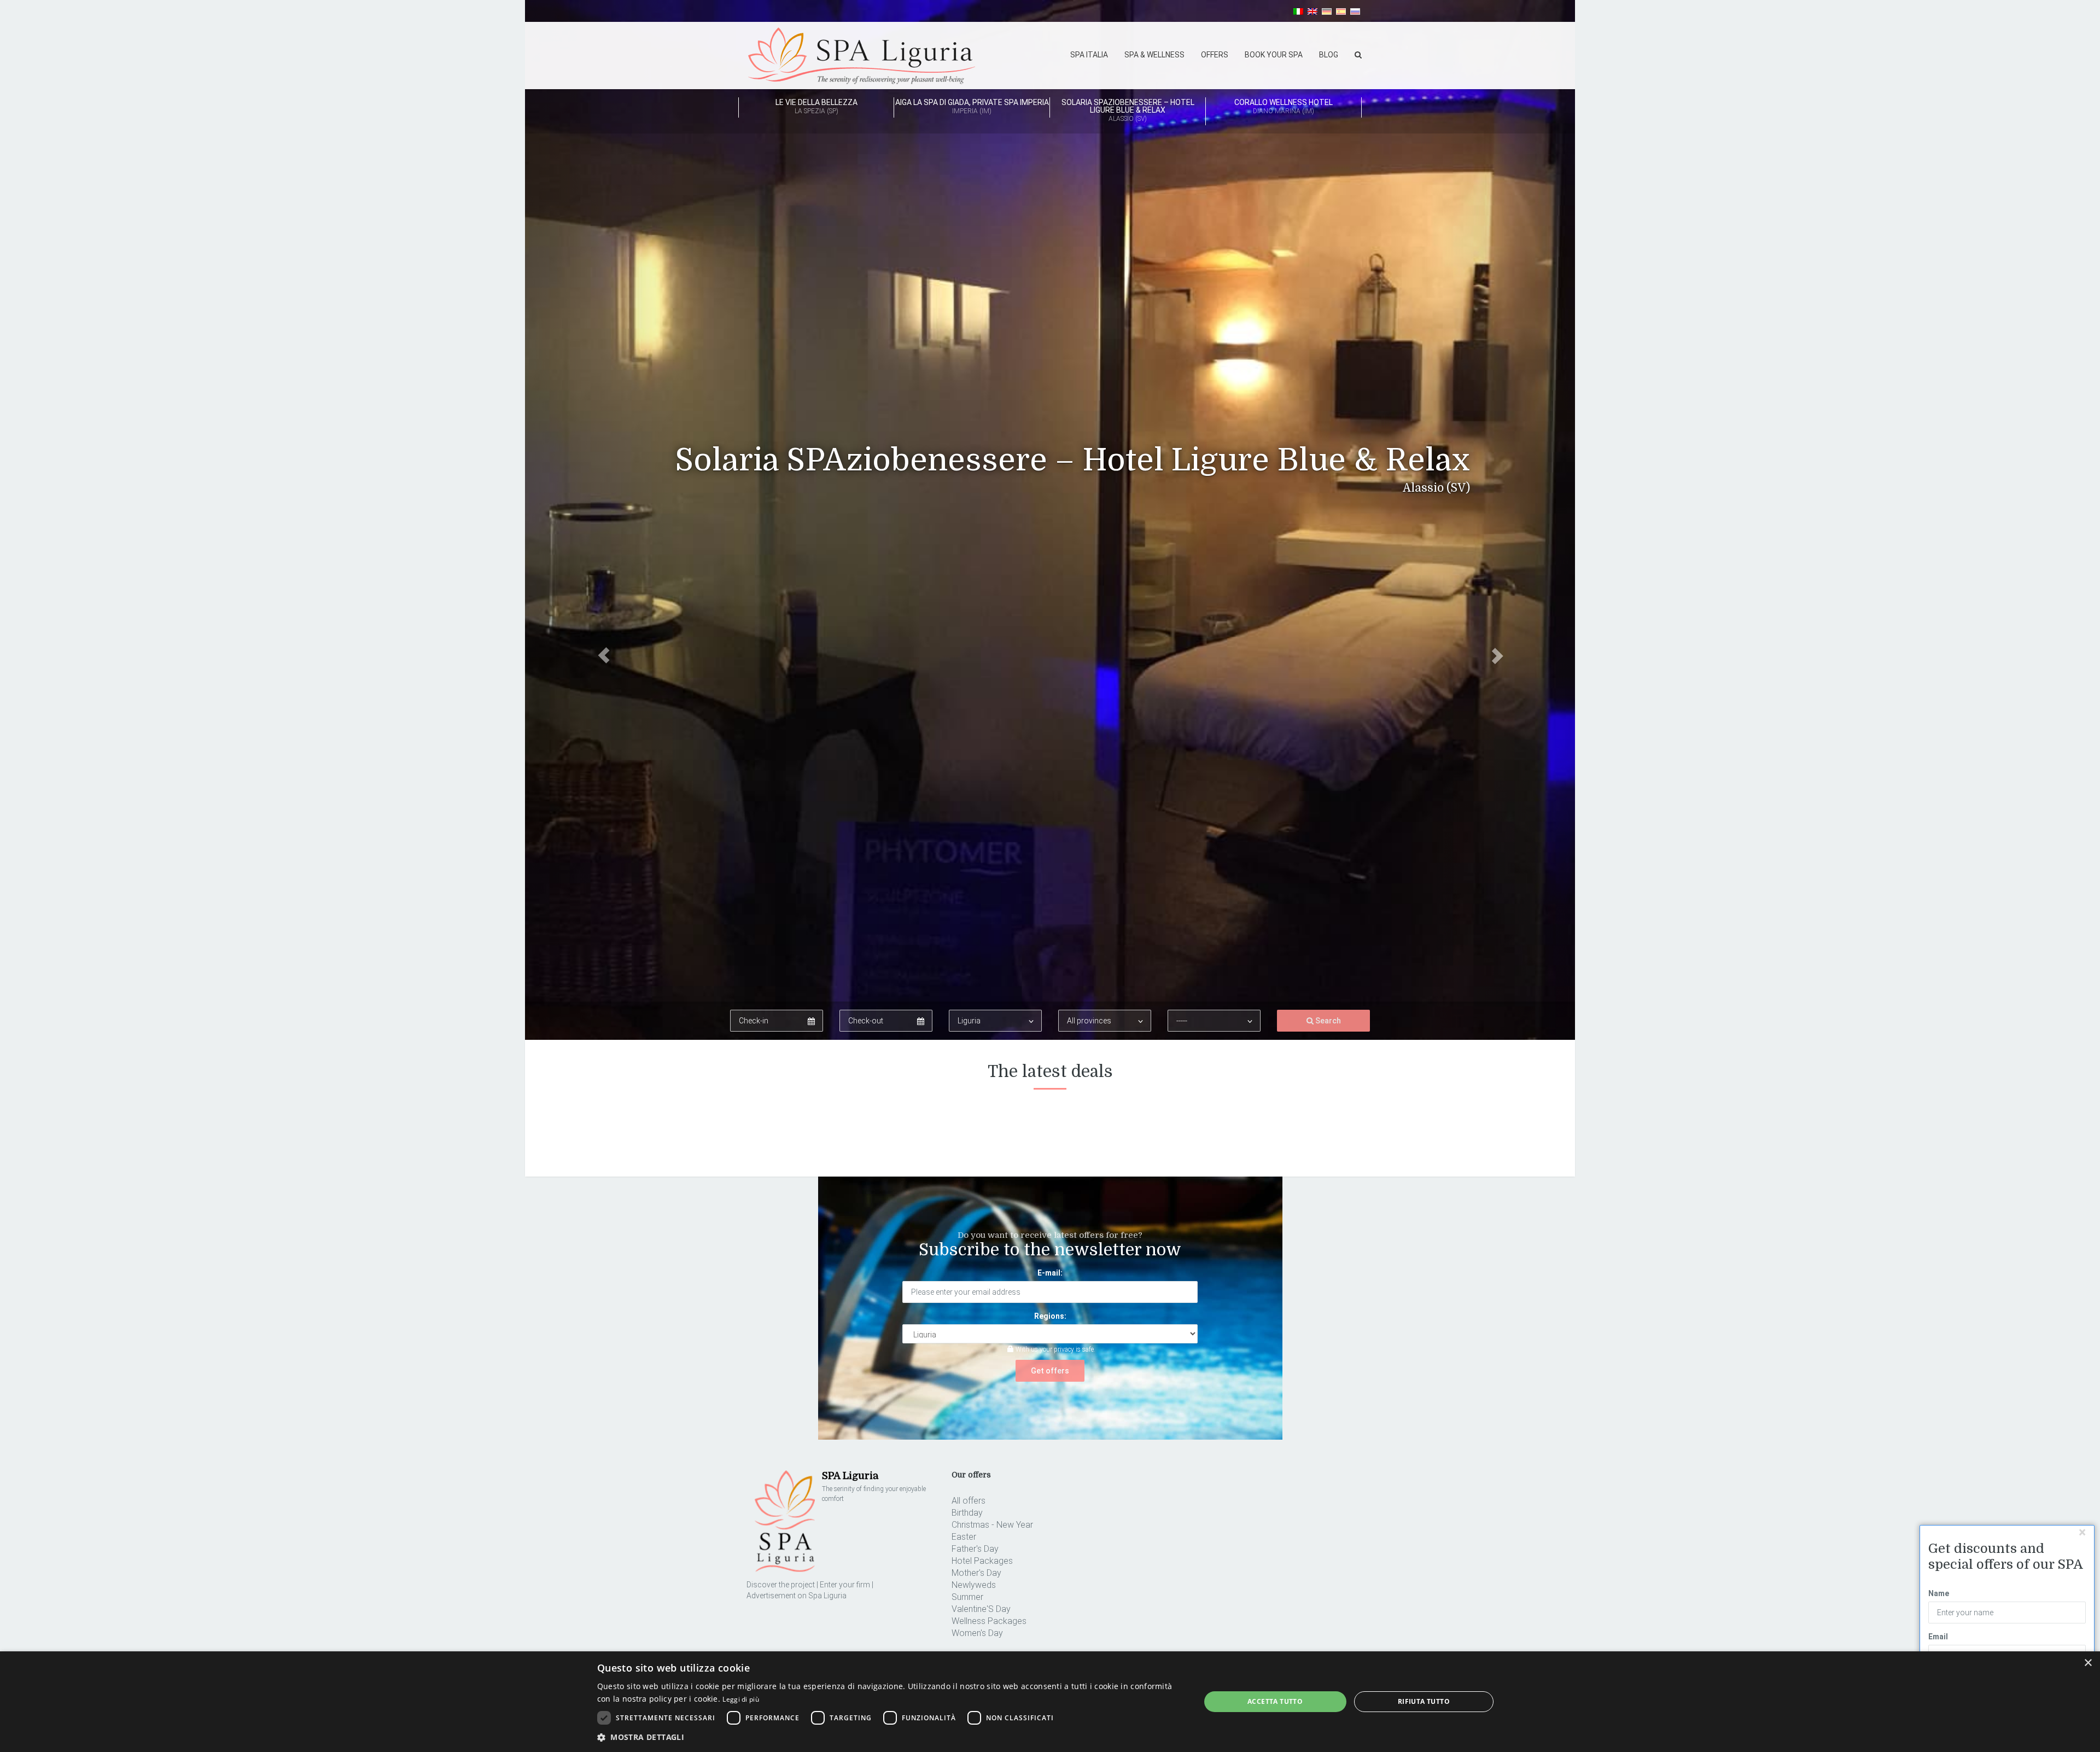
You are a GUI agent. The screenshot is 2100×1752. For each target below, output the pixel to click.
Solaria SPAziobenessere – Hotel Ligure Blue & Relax (1128, 110)
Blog (1329, 55)
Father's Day (975, 1549)
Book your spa (1274, 55)
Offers (1215, 55)
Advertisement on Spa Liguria (797, 1596)
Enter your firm (845, 1585)
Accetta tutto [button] (1275, 1701)
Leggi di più (741, 1699)
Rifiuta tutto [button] (1424, 1701)
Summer (967, 1597)
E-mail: (1050, 1273)
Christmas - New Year (992, 1525)
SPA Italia (1089, 55)
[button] (604, 520)
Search (1327, 1021)
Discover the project (781, 1585)
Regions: (1050, 1316)
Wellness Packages (989, 1621)
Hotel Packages (982, 1561)
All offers (969, 1501)
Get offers (1050, 1371)
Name (1939, 1593)
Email (1938, 1637)
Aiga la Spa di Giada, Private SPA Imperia (972, 106)
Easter (964, 1537)
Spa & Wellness (1154, 55)
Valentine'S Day (981, 1609)
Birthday (967, 1513)
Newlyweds (974, 1585)
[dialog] (1050, 1702)
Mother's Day (976, 1573)
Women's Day (977, 1633)
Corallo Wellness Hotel (1284, 106)
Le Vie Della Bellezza (816, 106)
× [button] (2088, 1663)
